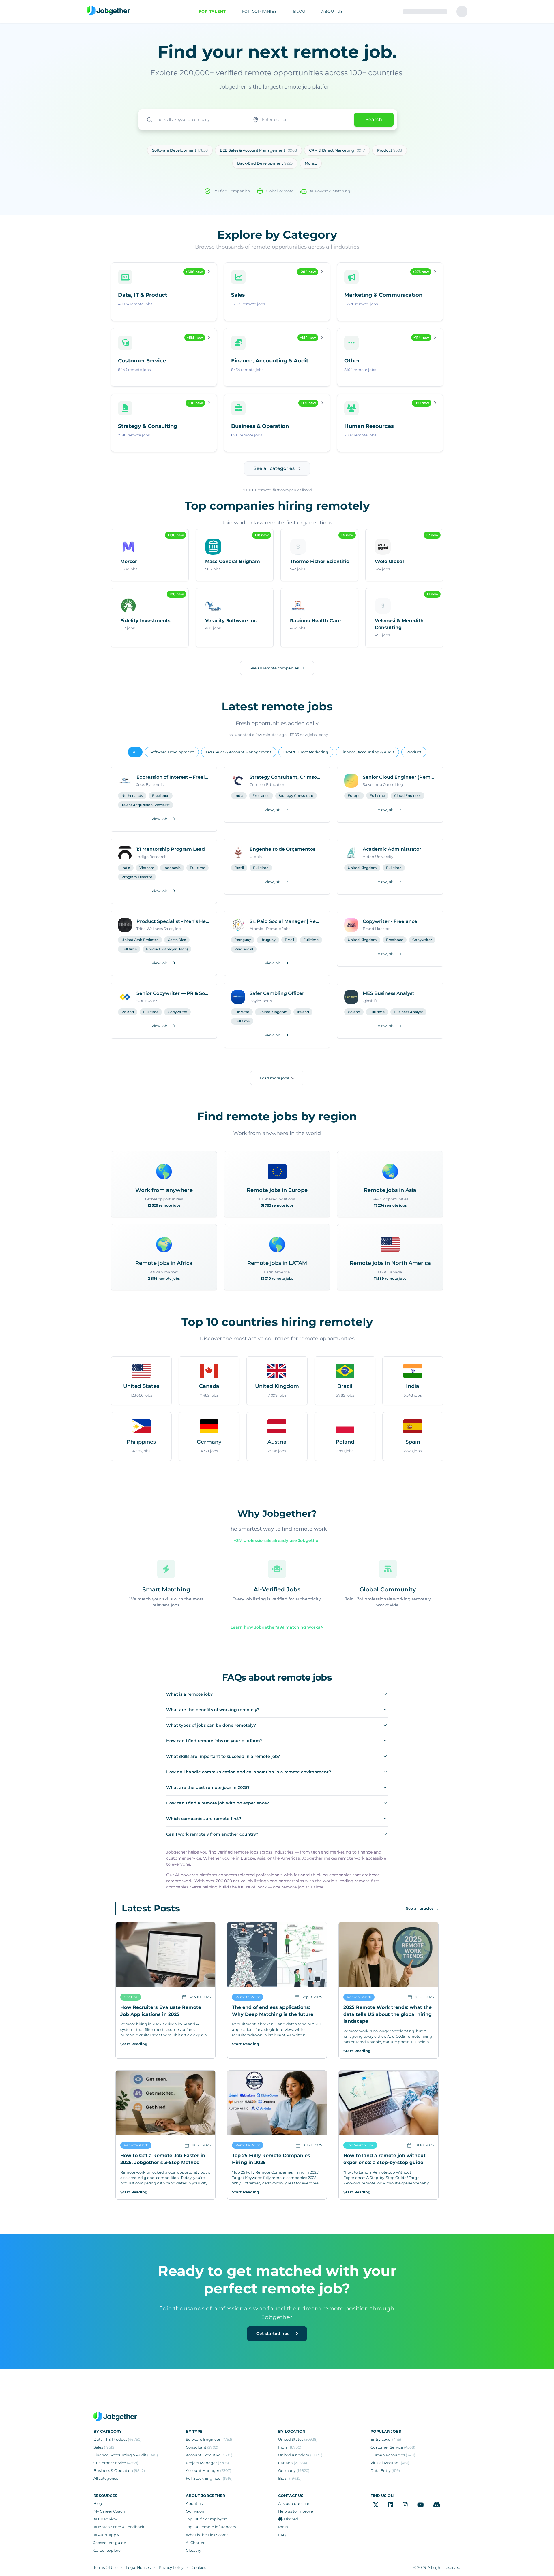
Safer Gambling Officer (277, 993)
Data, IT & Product (117, 2439)
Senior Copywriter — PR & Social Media (173, 993)
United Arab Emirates (140, 940)
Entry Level (386, 2439)
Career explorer (108, 2550)
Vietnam (147, 868)
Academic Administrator (392, 849)
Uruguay (268, 940)
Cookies (199, 2567)
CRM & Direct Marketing (306, 752)
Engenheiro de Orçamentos (282, 849)
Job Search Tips (360, 2145)
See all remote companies (274, 668)
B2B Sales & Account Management (239, 752)
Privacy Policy (171, 2567)
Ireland (303, 1012)
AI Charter (195, 2543)
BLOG (299, 11)
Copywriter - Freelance (390, 921)
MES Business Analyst (389, 993)
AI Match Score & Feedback (119, 2527)
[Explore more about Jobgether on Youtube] (421, 2505)
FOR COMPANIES (260, 11)
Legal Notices (138, 2567)
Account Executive (209, 2455)
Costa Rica (177, 940)
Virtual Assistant (390, 2463)
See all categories (274, 468)
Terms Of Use (106, 2567)
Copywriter (422, 940)
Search (374, 120)
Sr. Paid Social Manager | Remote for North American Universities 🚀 (286, 921)
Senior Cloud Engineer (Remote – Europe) (399, 777)
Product (414, 752)
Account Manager (208, 2471)
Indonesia (172, 868)
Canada (293, 2463)
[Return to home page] (108, 11)
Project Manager (207, 2463)
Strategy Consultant (296, 796)
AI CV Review (105, 2519)
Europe (354, 796)
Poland (128, 1012)
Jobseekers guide (110, 2543)
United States (298, 2439)
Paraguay (243, 940)
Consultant (202, 2447)
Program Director (137, 877)
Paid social (244, 949)
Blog (98, 2503)
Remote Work (248, 1997)
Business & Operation (119, 2471)
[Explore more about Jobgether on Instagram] (405, 2505)
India (239, 796)
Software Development (172, 752)
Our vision (195, 2511)
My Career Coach (109, 2511)
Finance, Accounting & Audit (367, 752)
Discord (291, 2519)
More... (311, 163)
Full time (377, 796)
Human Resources (393, 2455)
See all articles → (422, 1908)
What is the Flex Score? (207, 2535)
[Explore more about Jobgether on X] (376, 2505)
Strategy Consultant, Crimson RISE (286, 777)
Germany (294, 2471)
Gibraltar (242, 1012)
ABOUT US (332, 11)
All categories (106, 2478)
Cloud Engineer (408, 796)
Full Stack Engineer (209, 2478)
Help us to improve (296, 2511)
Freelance (161, 796)
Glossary (193, 2550)
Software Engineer (209, 2439)
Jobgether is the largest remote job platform (277, 87)
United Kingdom (362, 868)
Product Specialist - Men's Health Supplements (173, 921)
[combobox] (193, 120)
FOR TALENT (213, 11)
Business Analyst (408, 1012)
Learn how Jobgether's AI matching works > (277, 1627)
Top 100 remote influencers (211, 2527)
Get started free (274, 2334)
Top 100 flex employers (207, 2519)
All (135, 752)
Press (283, 2527)
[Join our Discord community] (437, 2505)
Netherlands (132, 796)
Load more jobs (274, 1078)
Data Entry (385, 2471)
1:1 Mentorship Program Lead (171, 849)
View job (159, 819)
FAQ (282, 2535)
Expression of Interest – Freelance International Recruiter (173, 777)
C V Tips (131, 1997)
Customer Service (116, 2463)
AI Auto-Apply (106, 2535)
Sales (104, 2447)
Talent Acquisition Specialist (146, 805)
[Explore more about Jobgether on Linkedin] (391, 2505)
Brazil (239, 868)
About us (194, 2503)
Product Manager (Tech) (167, 949)
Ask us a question (294, 2503)
